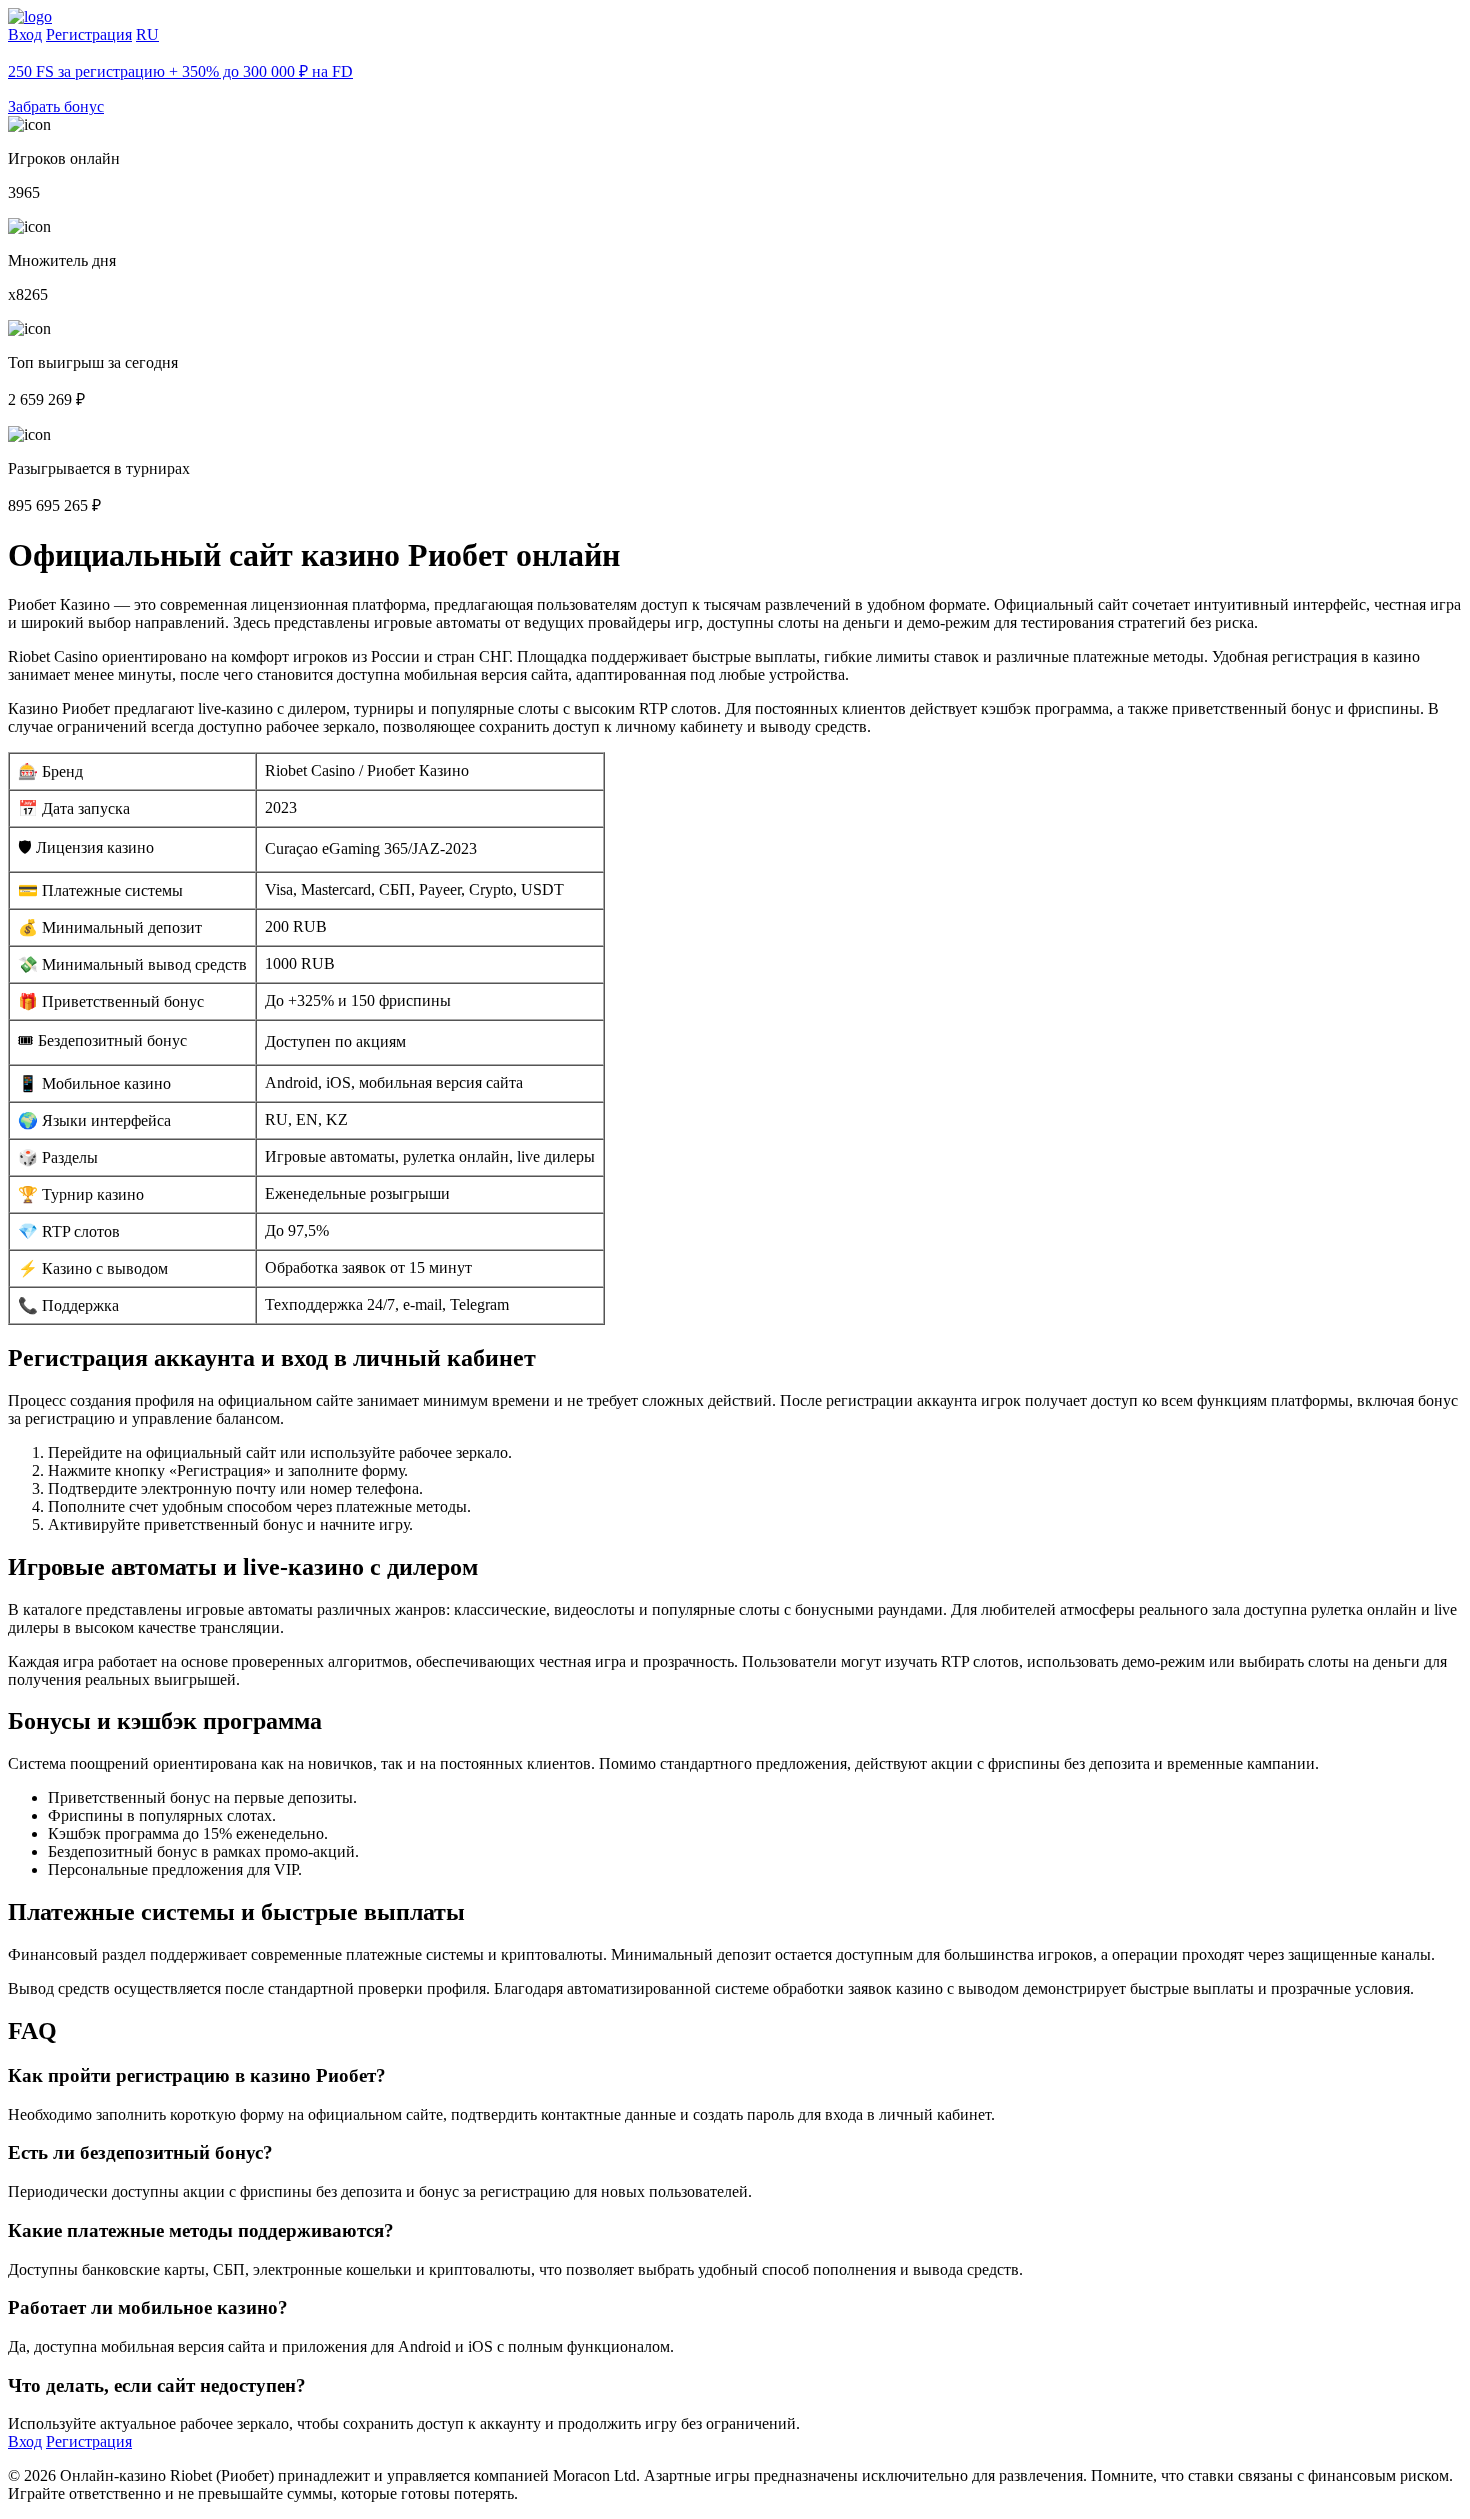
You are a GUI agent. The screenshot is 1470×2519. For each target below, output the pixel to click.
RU (147, 34)
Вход (25, 34)
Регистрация (89, 34)
